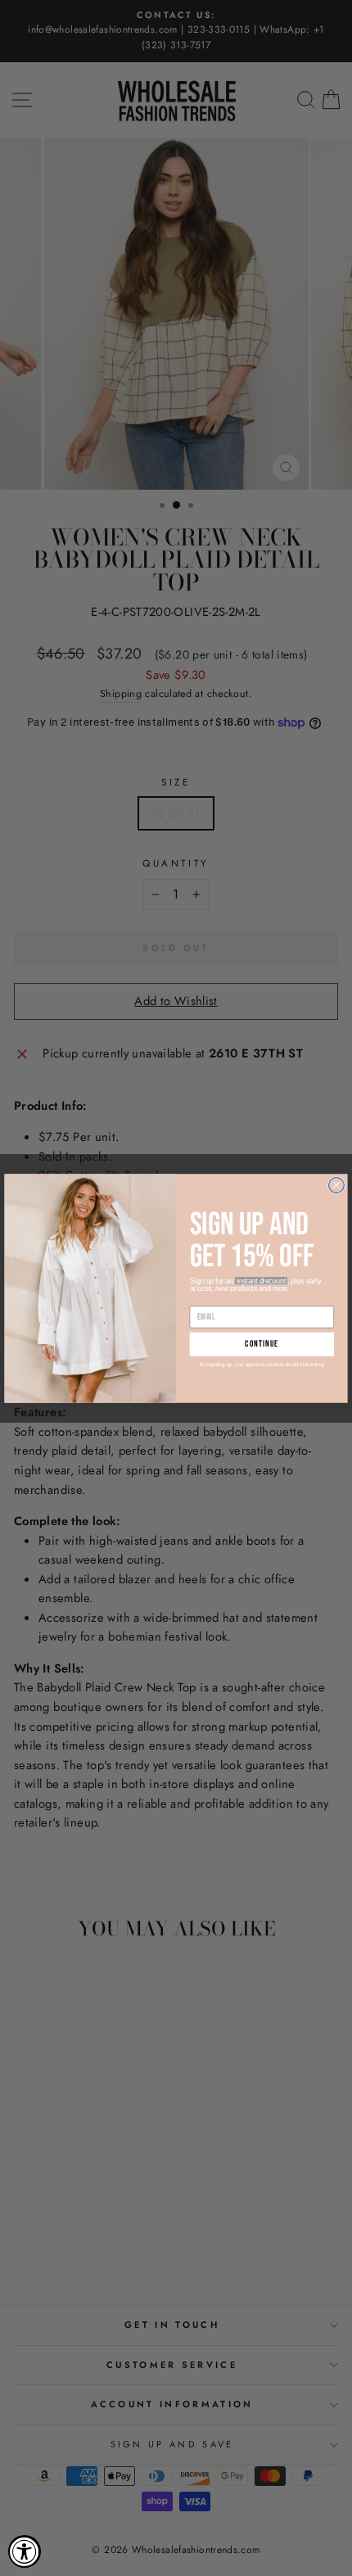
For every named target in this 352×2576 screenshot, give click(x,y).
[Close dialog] (337, 1185)
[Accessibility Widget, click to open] (25, 2551)
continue (262, 1344)
